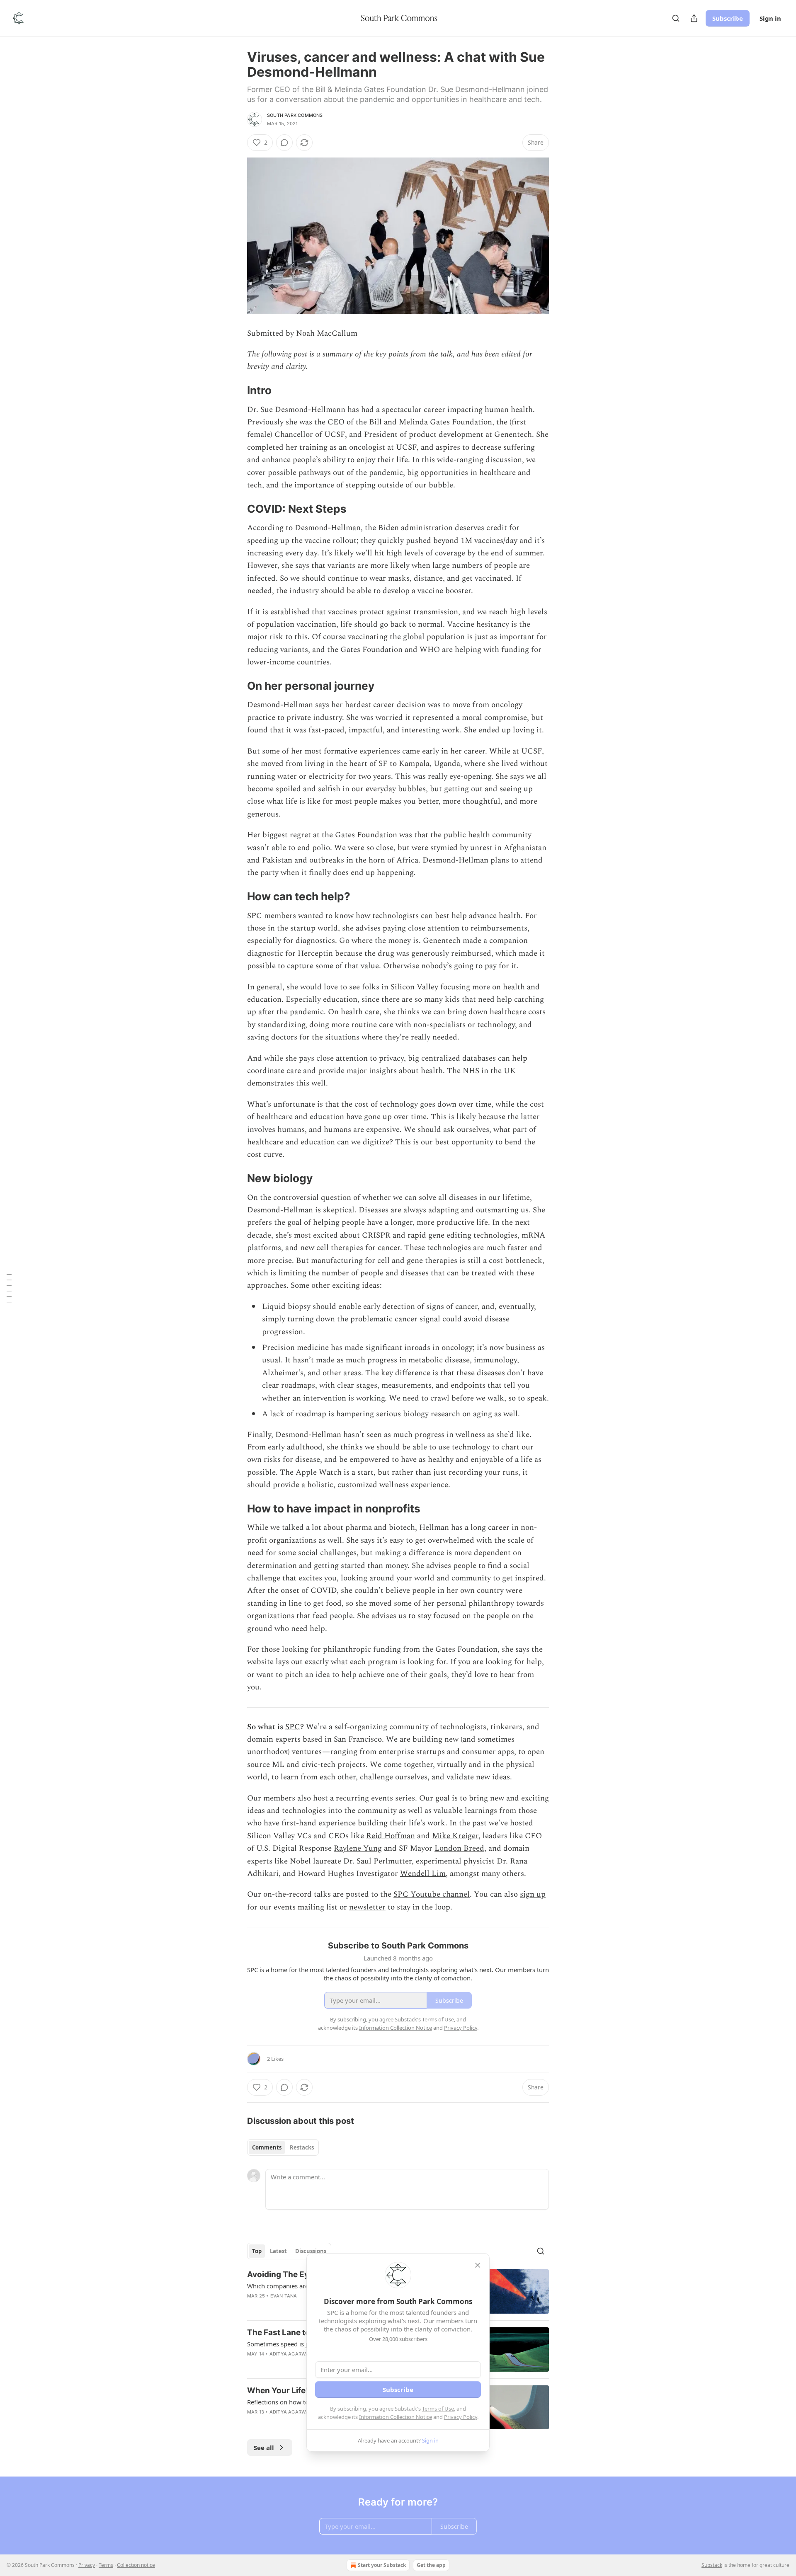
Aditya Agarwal (291, 2354)
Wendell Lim (423, 1874)
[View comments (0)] (284, 143)
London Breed (459, 1848)
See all (264, 2448)
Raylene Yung (358, 1848)
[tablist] (283, 2147)
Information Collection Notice (396, 2417)
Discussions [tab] (311, 2251)
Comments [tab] (267, 2147)
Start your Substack (382, 2565)
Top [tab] (257, 2251)
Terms (106, 2565)
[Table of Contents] (9, 1288)
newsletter (367, 1907)
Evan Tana (284, 2296)
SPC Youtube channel (432, 1894)
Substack (712, 2565)
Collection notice (136, 2565)
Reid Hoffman (391, 1836)
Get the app (431, 2565)
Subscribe (728, 18)
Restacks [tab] (302, 2147)
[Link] (235, 390)
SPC (293, 1727)
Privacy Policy (461, 2417)
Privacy (87, 2565)
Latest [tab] (278, 2251)
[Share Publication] (694, 18)
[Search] (676, 18)
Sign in (770, 18)
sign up (533, 1894)
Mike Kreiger (455, 1836)
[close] (478, 2265)
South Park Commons (295, 115)
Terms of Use (438, 2409)
